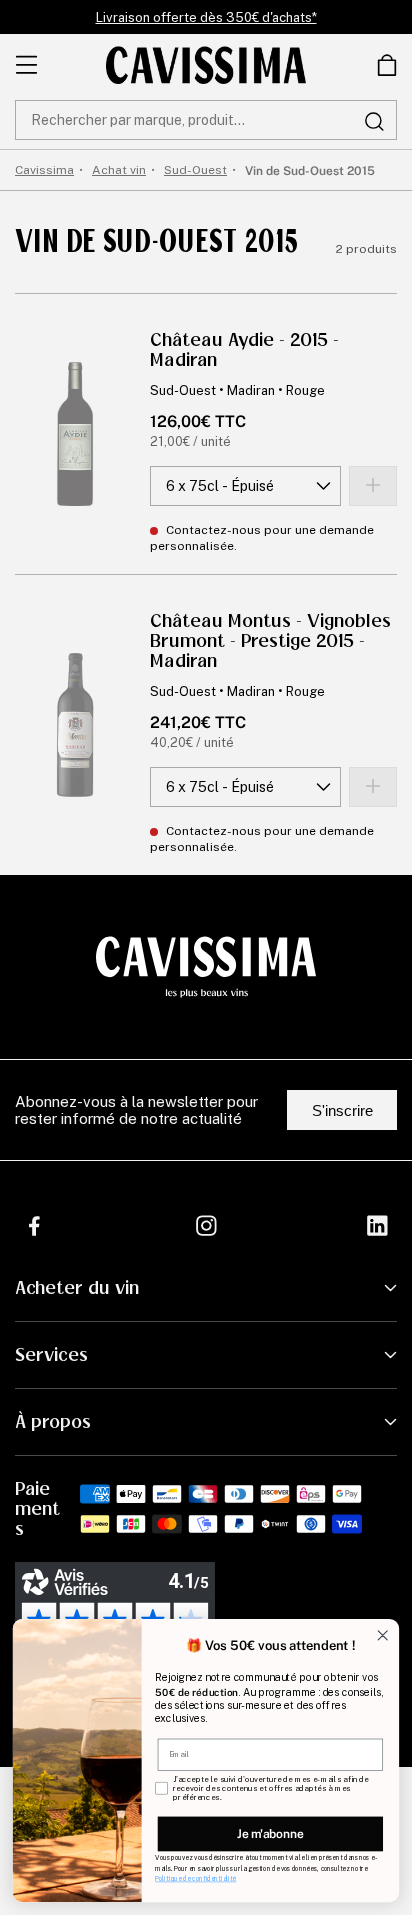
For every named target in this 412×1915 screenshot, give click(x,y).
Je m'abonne (270, 1833)
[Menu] (26, 65)
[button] (387, 65)
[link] (387, 65)
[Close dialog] (382, 1635)
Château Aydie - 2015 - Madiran (244, 350)
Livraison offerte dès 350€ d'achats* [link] (206, 17)
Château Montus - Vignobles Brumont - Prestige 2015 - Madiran (270, 641)
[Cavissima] (206, 65)
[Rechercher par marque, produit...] (374, 121)
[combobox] (206, 120)
